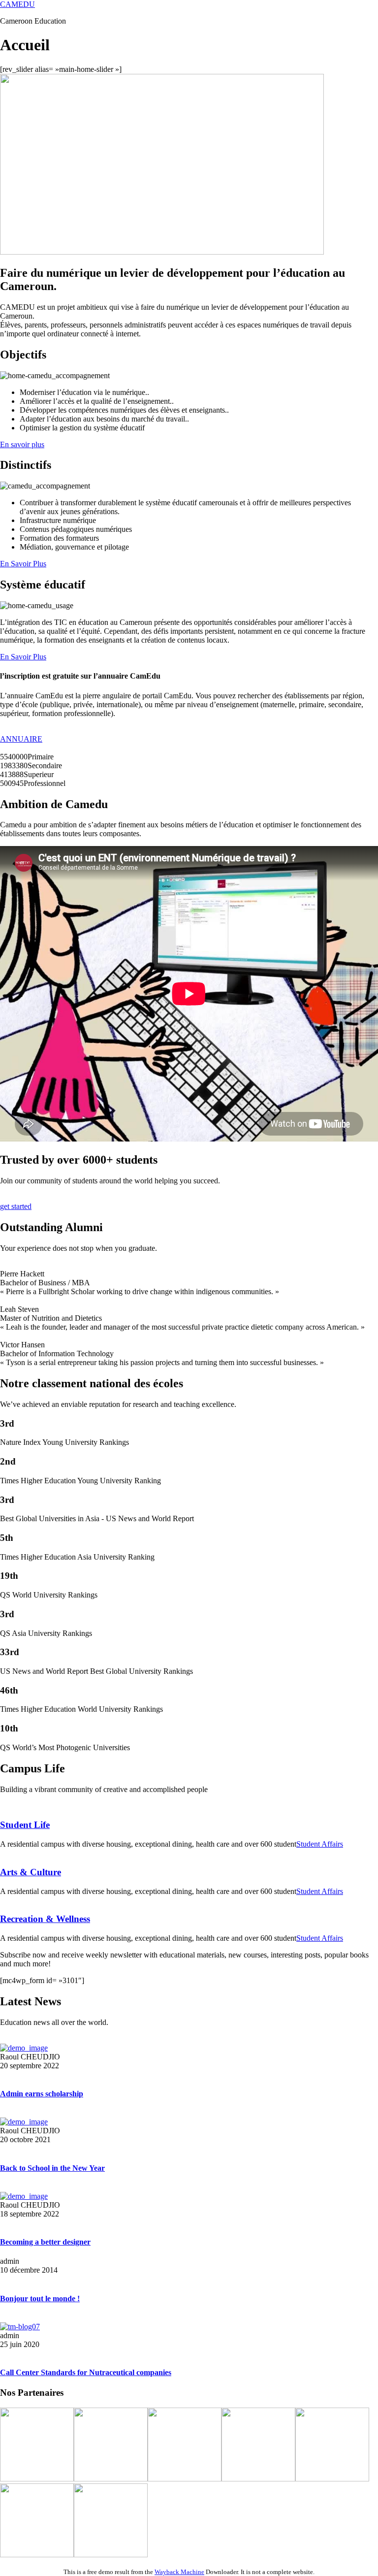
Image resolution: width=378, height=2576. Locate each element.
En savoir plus (22, 444)
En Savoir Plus (23, 564)
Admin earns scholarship (42, 2094)
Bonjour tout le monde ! (40, 2299)
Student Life (25, 1825)
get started (16, 1206)
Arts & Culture (31, 1872)
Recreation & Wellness (45, 1919)
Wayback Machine (179, 2572)
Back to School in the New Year (52, 2168)
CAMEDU (17, 4)
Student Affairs (320, 1844)
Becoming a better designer (45, 2242)
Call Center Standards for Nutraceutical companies (86, 2372)
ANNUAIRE (21, 739)
